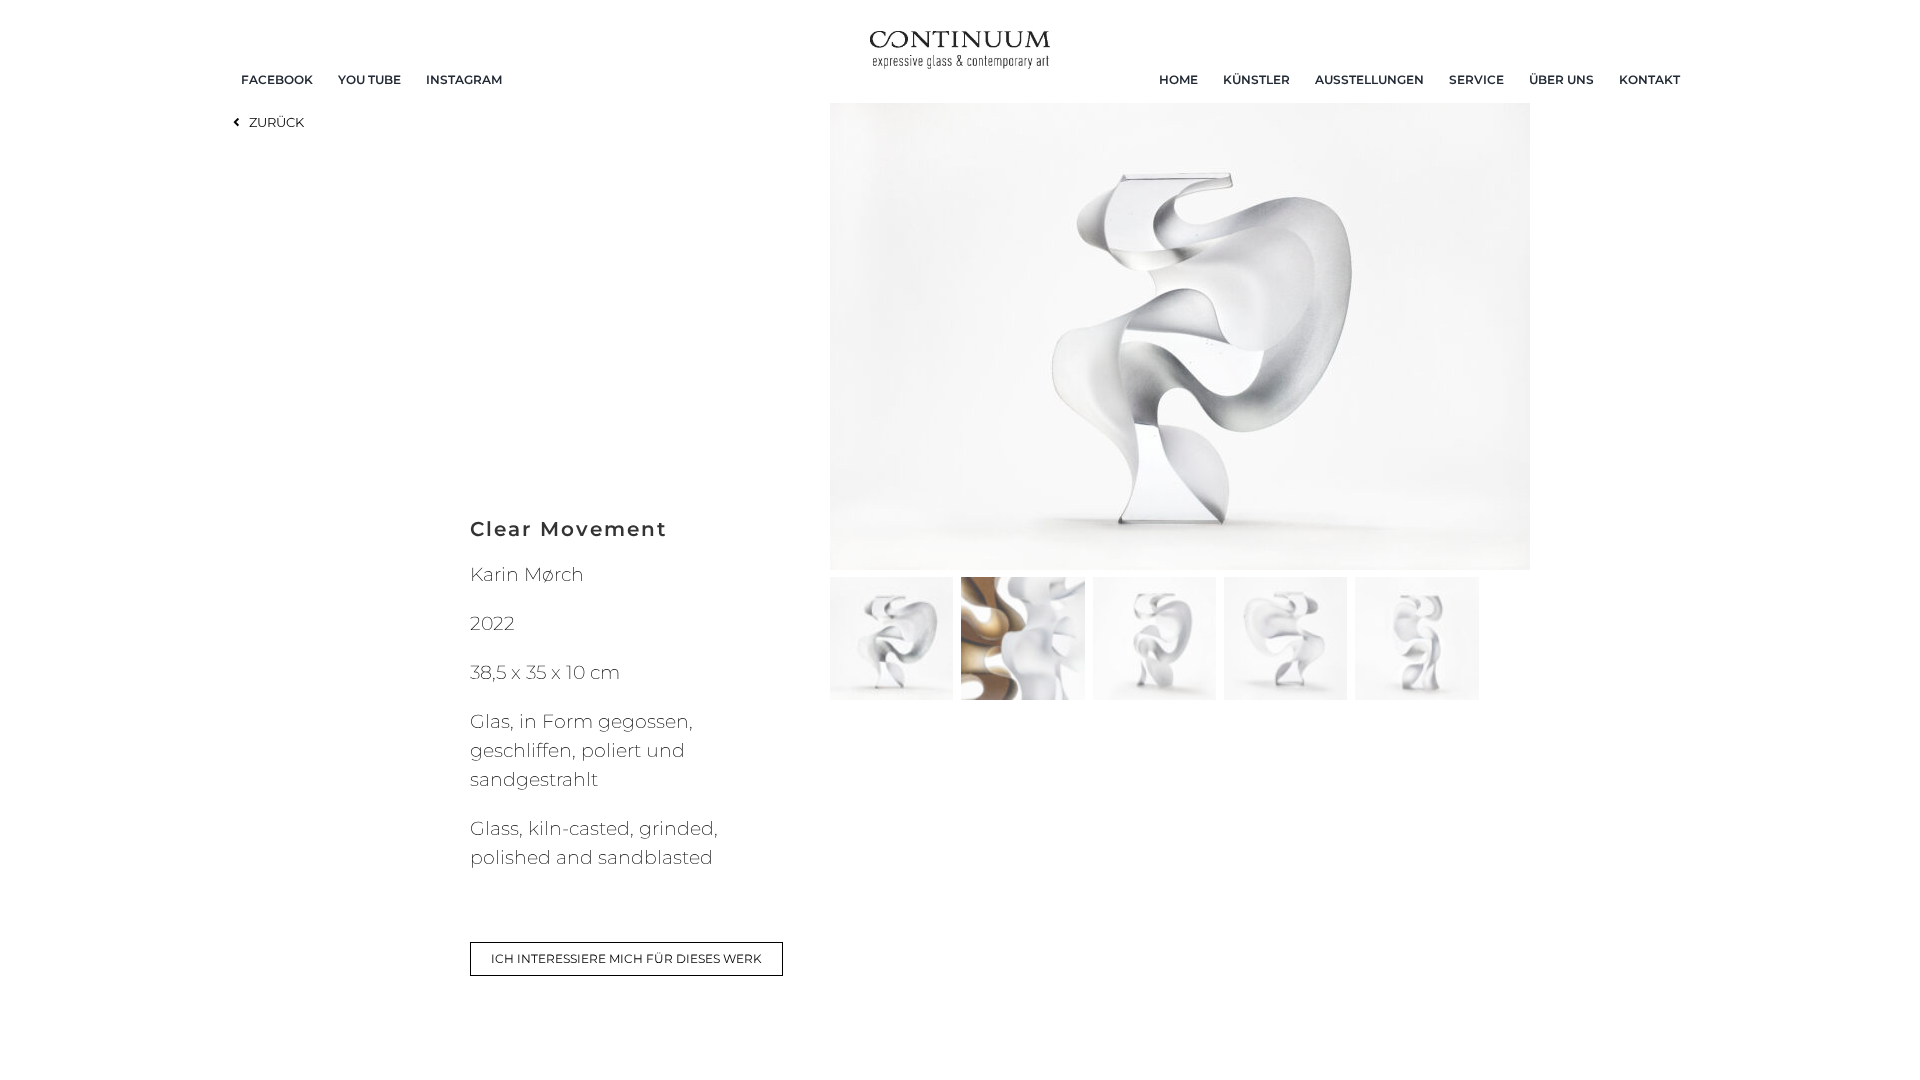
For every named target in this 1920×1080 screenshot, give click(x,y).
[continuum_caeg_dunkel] (960, 39)
